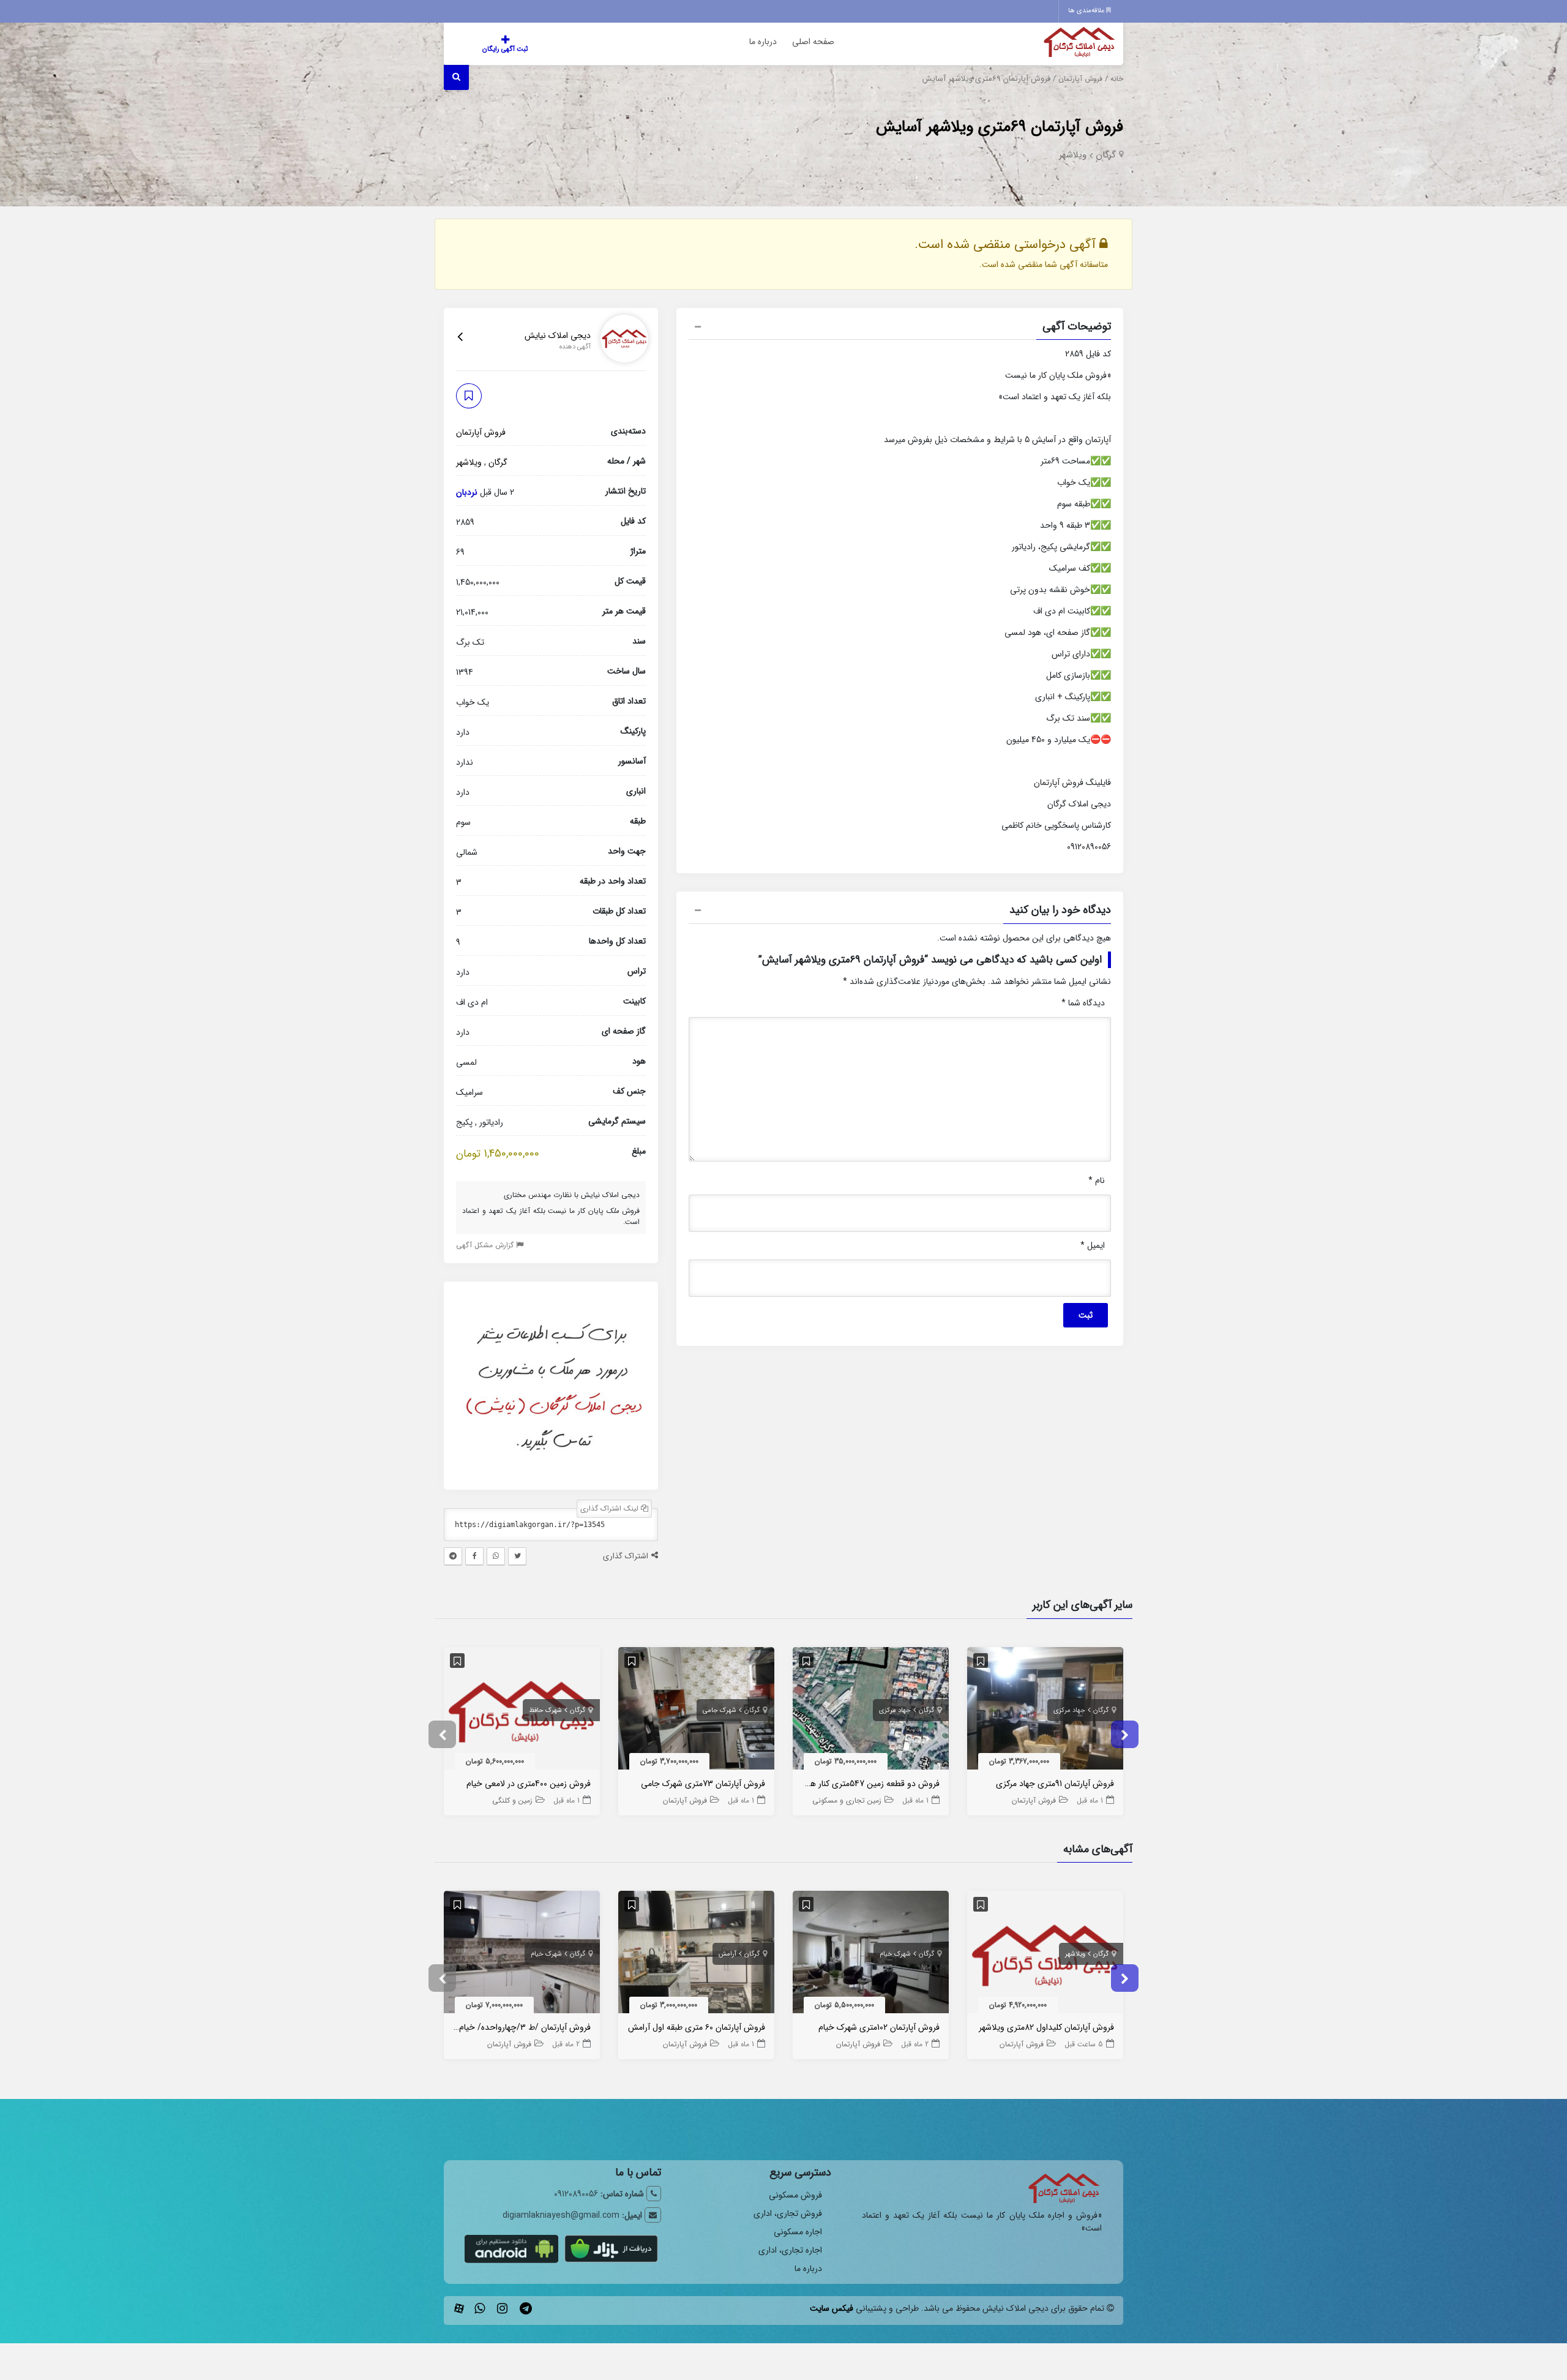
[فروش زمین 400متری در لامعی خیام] (522, 1711)
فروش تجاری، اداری (788, 2213)
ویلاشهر (1073, 155)
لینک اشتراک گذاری (611, 1508)
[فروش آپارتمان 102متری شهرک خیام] (871, 1955)
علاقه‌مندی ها (1087, 11)
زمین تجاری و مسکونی (847, 1800)
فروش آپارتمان (1080, 79)
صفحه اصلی (813, 42)
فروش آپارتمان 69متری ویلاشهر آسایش (1000, 127)
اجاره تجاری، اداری (790, 2250)
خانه (1117, 79)
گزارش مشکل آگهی (486, 1244)
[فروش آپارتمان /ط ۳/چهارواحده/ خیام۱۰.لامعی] (522, 1955)
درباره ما (763, 42)
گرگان (1106, 155)
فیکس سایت (832, 2308)
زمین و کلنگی (512, 1800)
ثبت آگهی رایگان (505, 49)
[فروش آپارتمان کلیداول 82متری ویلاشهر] (1045, 1955)
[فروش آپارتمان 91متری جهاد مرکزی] (1045, 1711)
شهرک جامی (720, 1710)
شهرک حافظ (545, 1710)
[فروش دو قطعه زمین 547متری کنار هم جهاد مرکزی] (871, 1711)
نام (1097, 1181)
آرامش (727, 1954)
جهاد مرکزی (1069, 1710)
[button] (900, 328)
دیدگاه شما (1083, 1003)
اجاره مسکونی (798, 2232)
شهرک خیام (895, 1954)
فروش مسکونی (795, 2195)
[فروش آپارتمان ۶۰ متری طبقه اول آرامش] (696, 1955)
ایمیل (1093, 1245)
